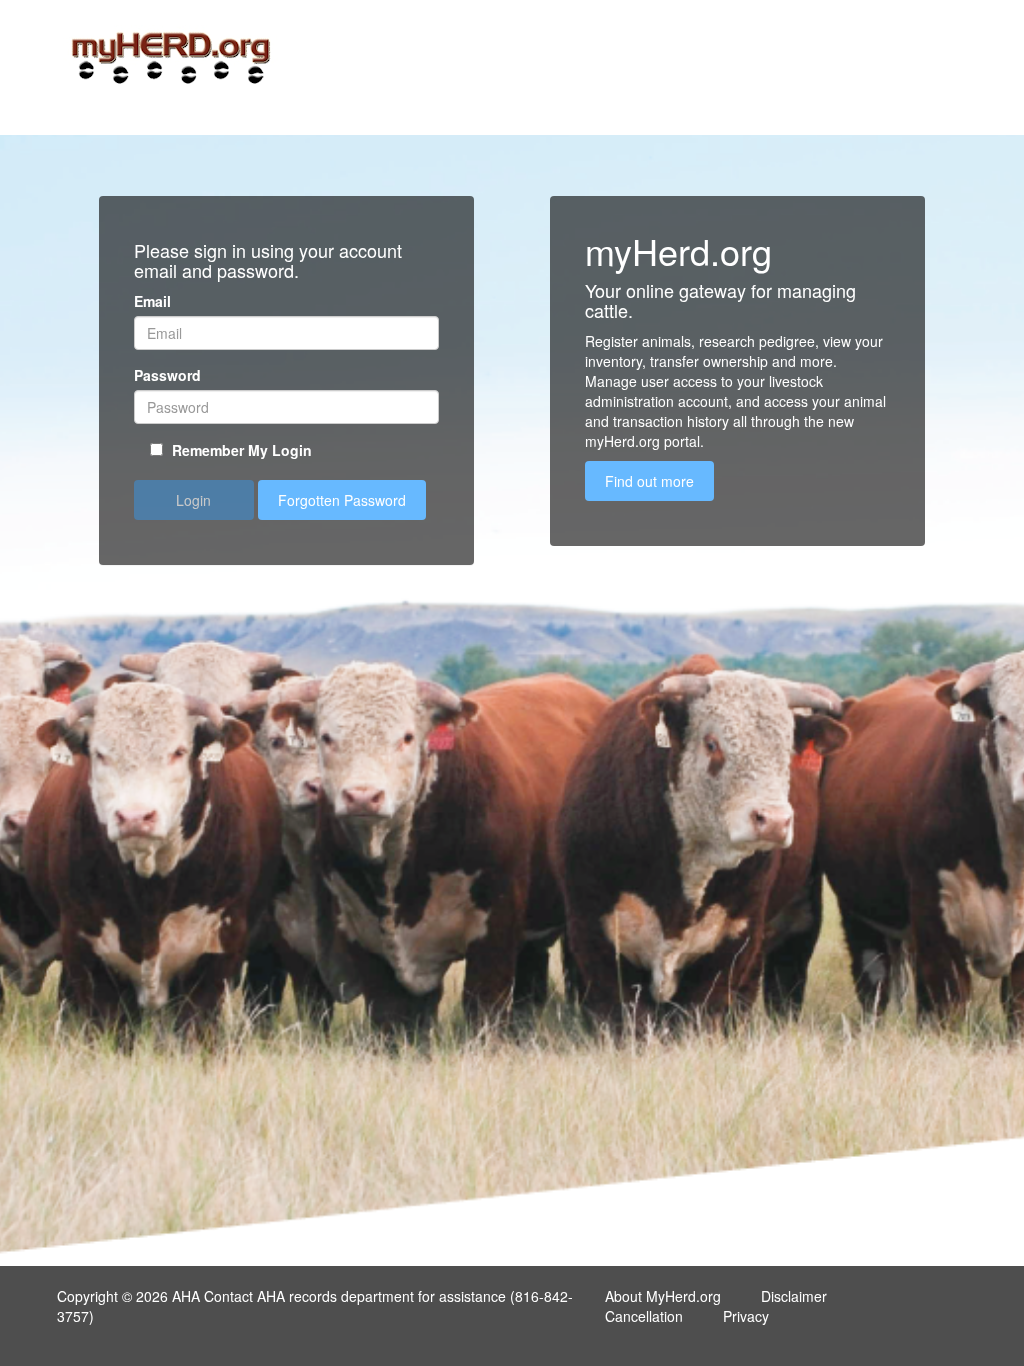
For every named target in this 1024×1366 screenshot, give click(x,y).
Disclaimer (794, 1296)
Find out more (649, 481)
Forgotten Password (342, 500)
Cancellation (644, 1316)
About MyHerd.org (663, 1296)
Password (167, 375)
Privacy (746, 1316)
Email (152, 301)
